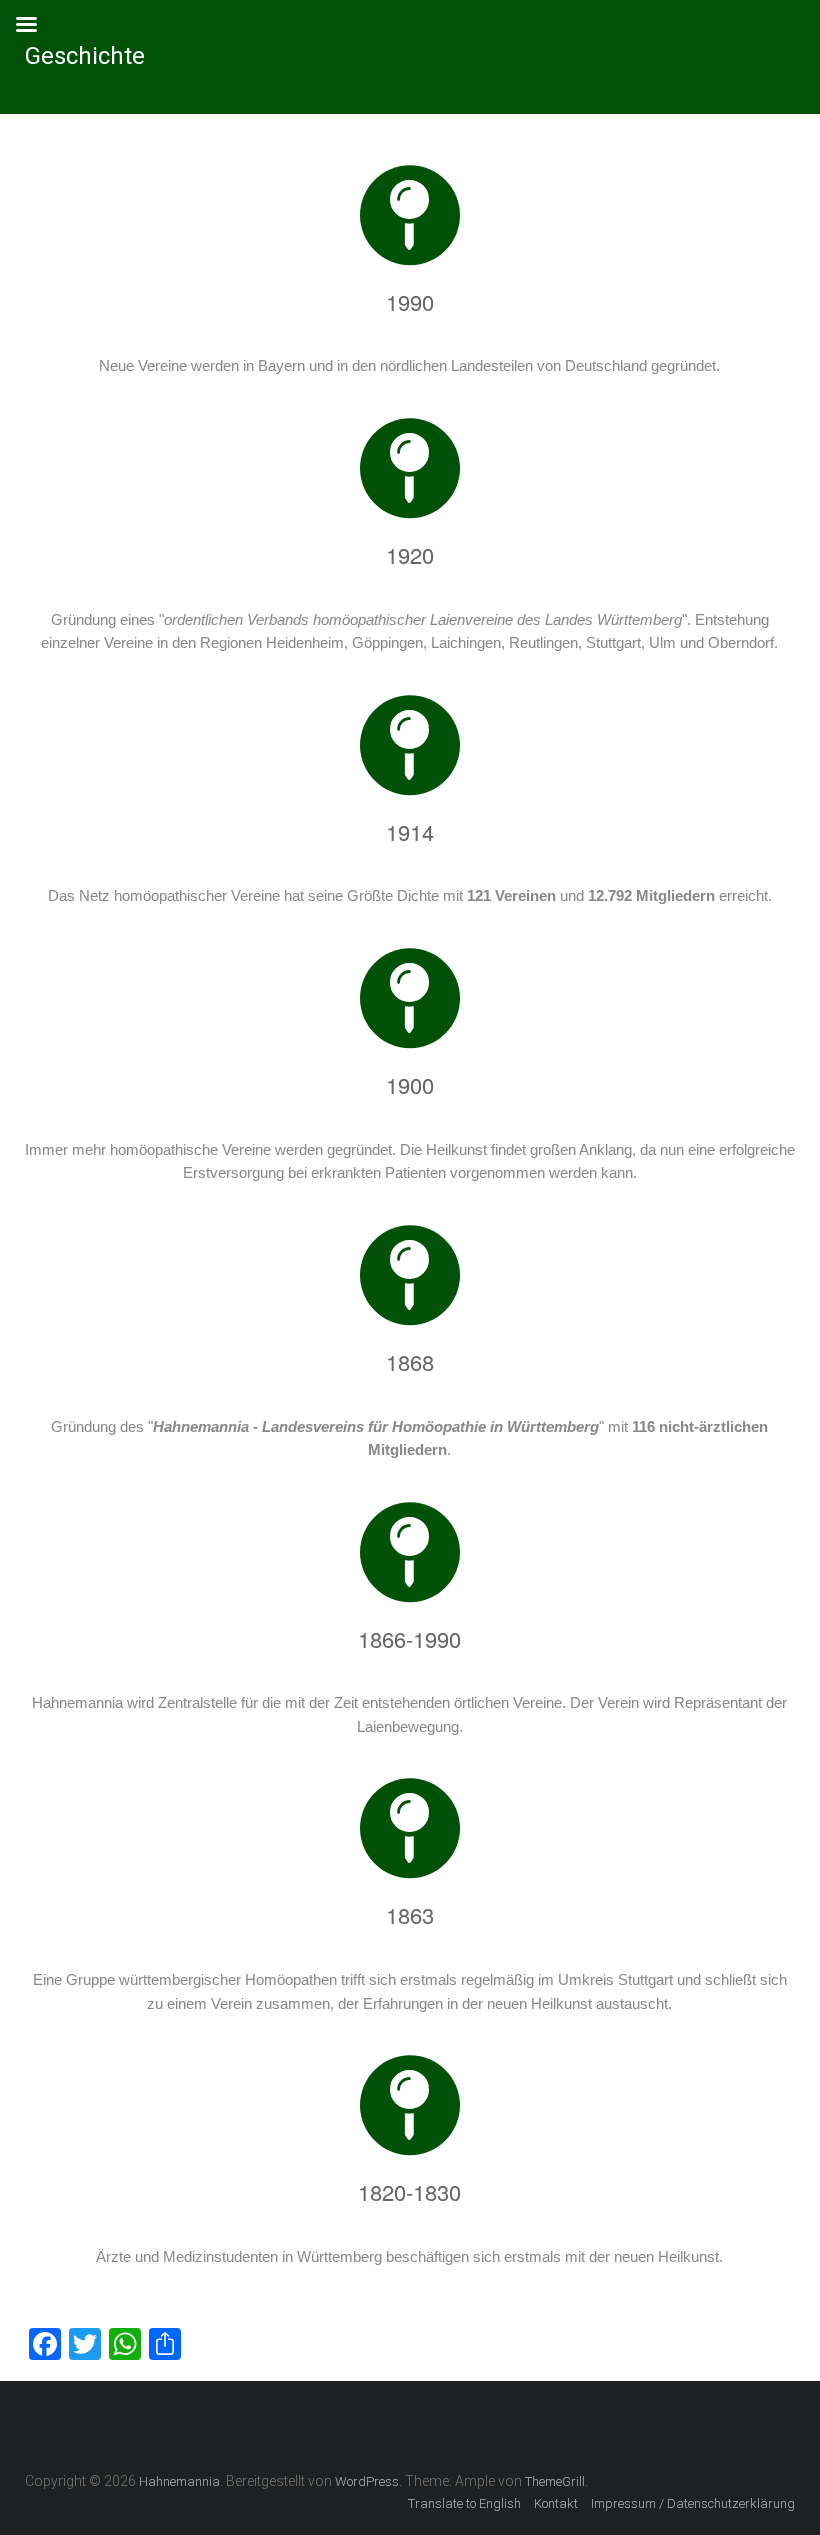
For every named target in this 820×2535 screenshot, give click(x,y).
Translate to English (464, 2503)
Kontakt (556, 2503)
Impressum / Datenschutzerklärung (693, 2503)
